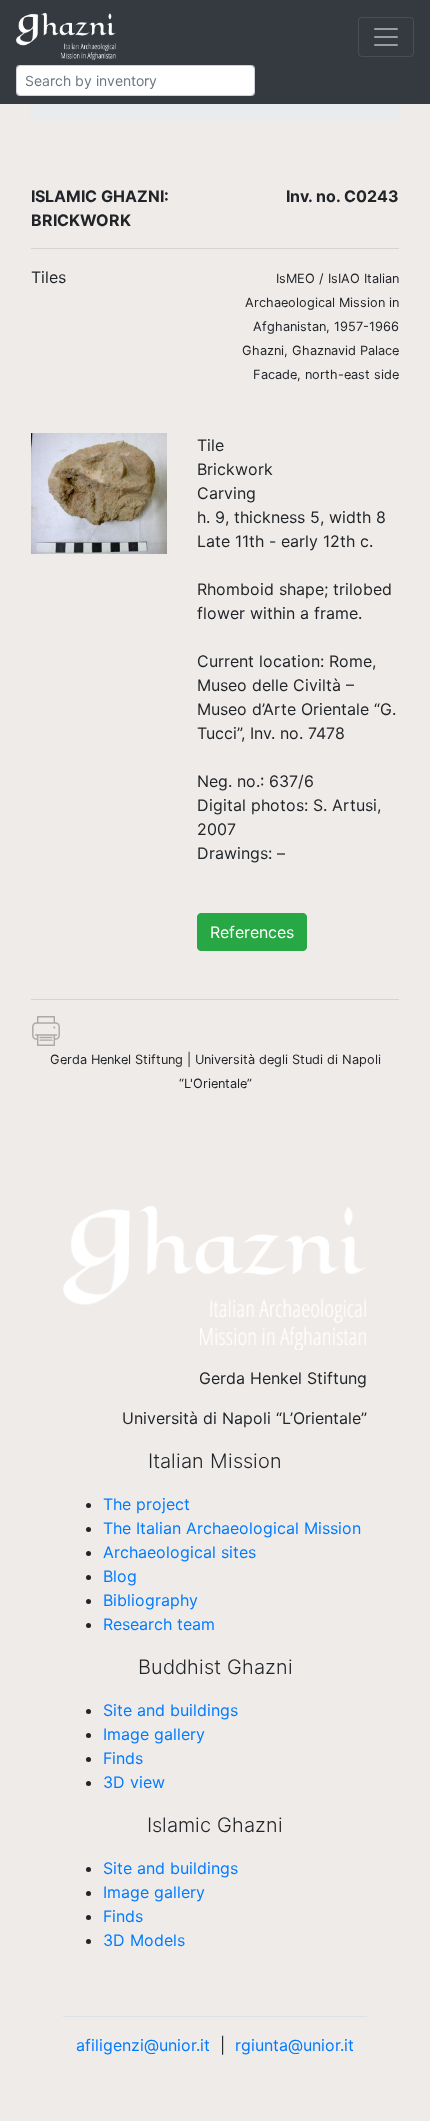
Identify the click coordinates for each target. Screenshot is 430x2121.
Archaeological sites (179, 1552)
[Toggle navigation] (386, 37)
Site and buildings (170, 1710)
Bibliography (150, 1600)
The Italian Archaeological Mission (232, 1528)
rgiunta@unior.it (294, 2045)
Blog (120, 1576)
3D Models (144, 1940)
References (252, 932)
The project (146, 1504)
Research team (159, 1624)
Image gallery (154, 1734)
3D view (134, 1782)
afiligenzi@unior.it (143, 2045)
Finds (123, 1758)
